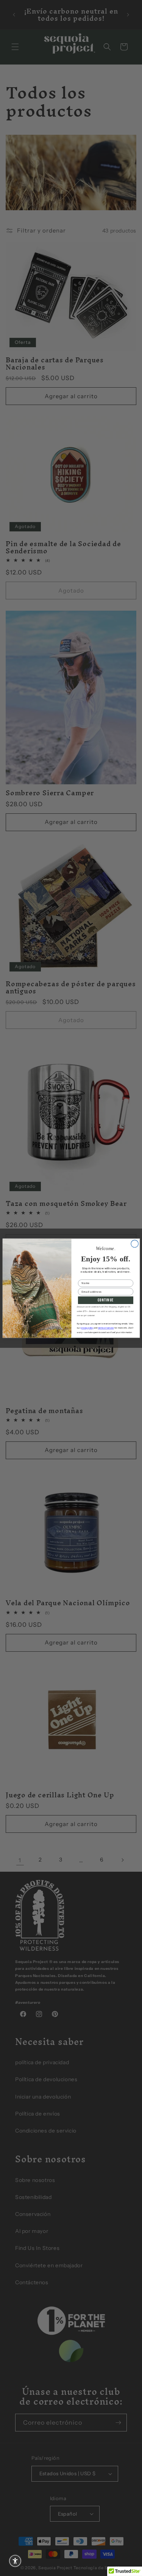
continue (105, 1300)
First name (85, 1277)
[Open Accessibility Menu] (15, 2561)
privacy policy (87, 1328)
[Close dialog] (134, 1244)
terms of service (106, 1328)
